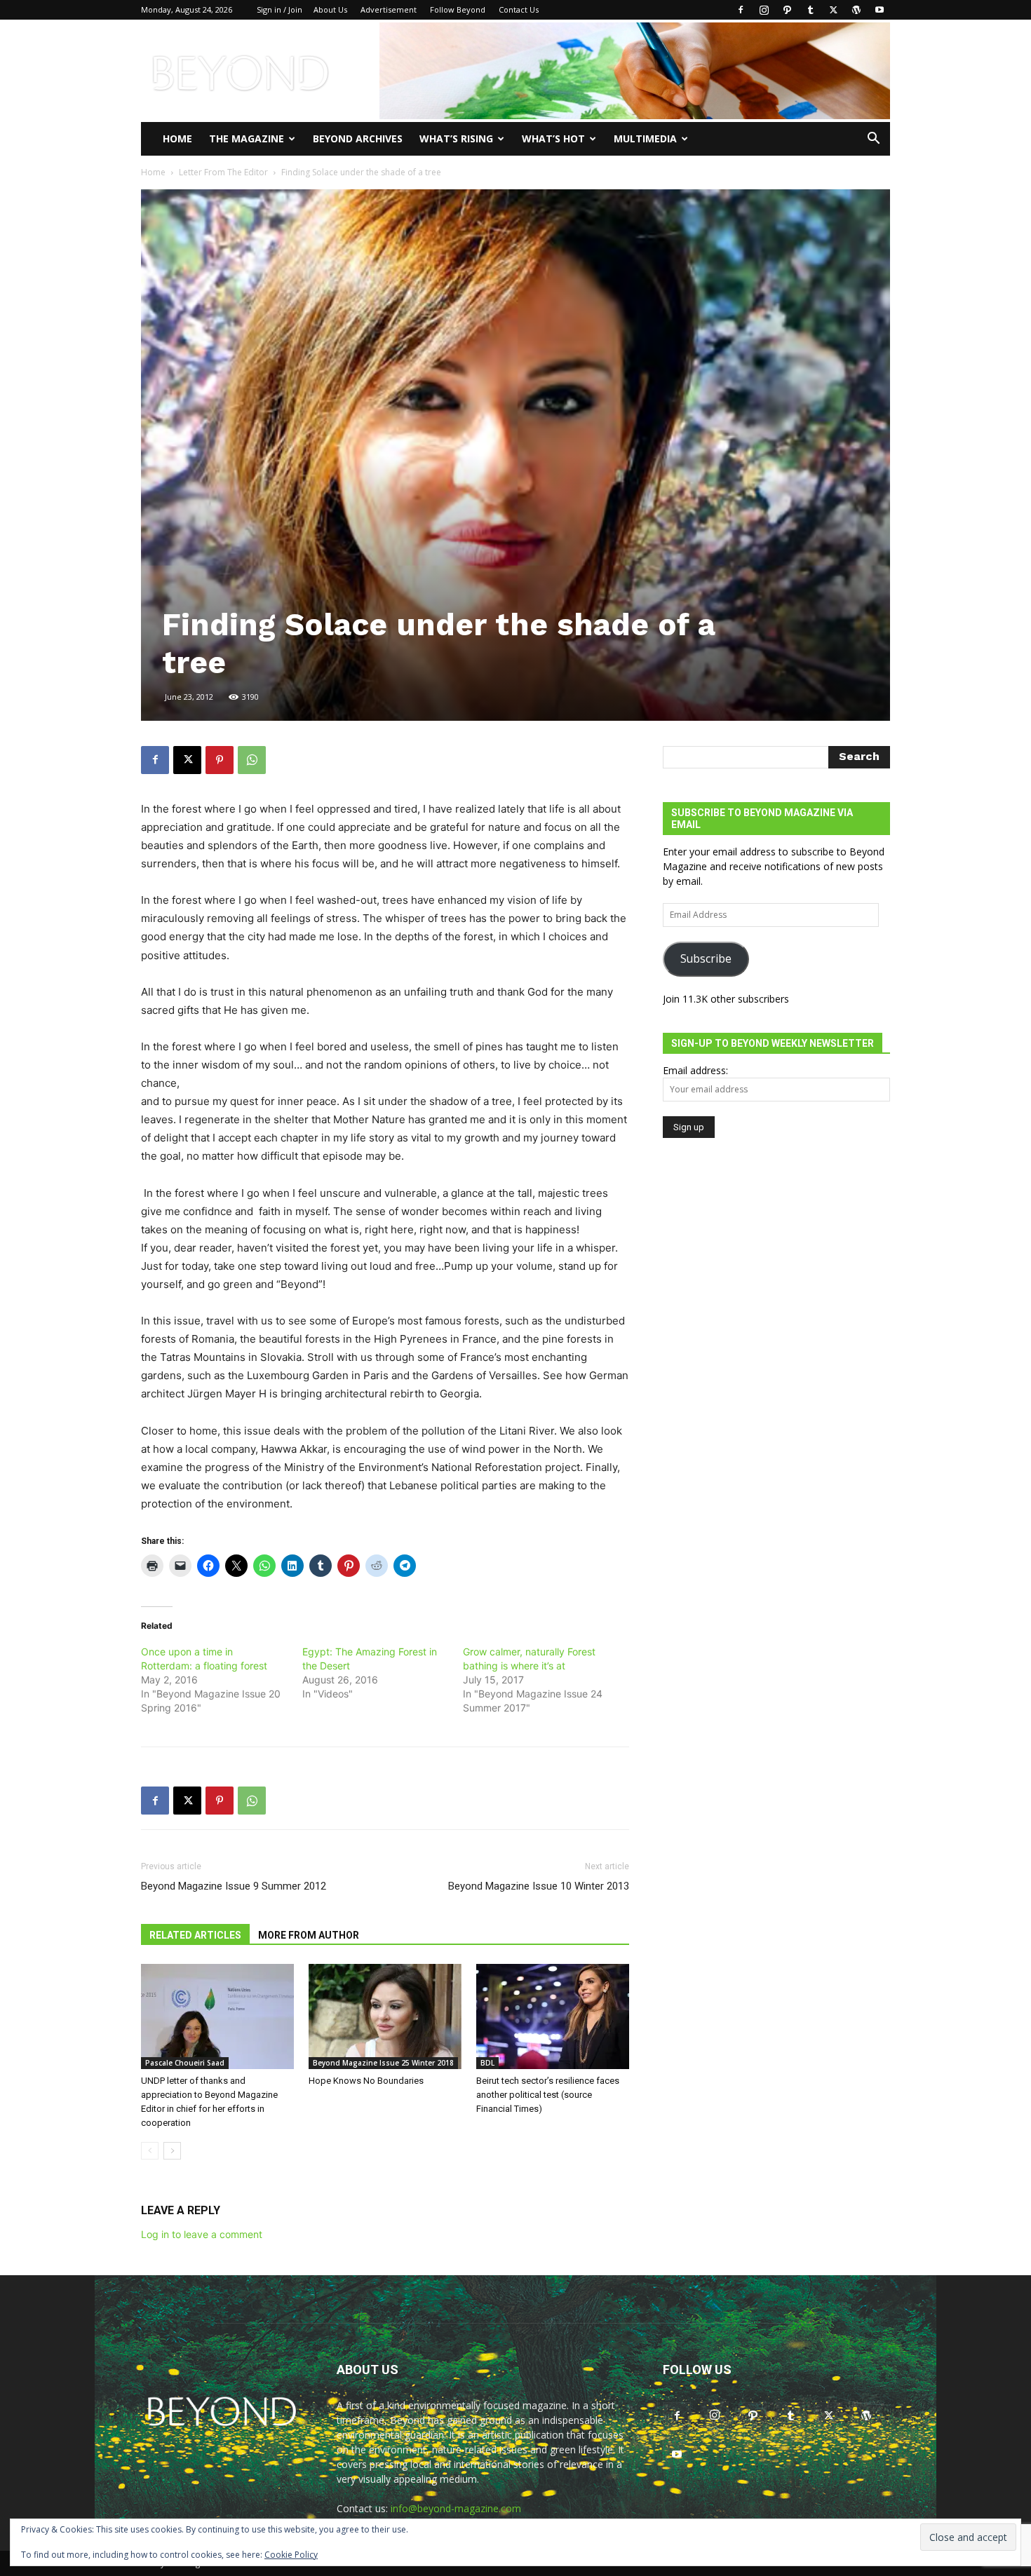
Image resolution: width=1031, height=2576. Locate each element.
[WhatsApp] (252, 760)
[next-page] (172, 2151)
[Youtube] (880, 10)
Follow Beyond (458, 9)
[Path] (787, 10)
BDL (487, 2063)
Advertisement (389, 9)
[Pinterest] (220, 760)
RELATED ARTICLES (195, 1935)
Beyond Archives (358, 138)
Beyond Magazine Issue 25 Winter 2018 (383, 2063)
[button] (873, 140)
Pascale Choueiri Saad (185, 2063)
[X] (833, 10)
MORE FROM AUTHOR (309, 1935)
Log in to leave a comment (202, 2234)
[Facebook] (741, 10)
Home (177, 138)
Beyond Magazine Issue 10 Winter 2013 (539, 1886)
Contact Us (519, 9)
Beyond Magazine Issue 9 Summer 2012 (234, 1886)
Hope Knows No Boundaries (366, 2081)
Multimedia (645, 138)
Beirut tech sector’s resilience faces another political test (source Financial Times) (548, 2095)
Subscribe (706, 958)
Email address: (695, 1070)
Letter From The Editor (223, 172)
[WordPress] (856, 10)
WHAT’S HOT (553, 138)
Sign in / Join (279, 9)
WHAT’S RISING (456, 138)
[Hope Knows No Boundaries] (385, 2016)
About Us (330, 9)
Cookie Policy (291, 2555)
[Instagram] (764, 10)
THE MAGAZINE (247, 138)
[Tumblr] (810, 10)
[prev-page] (150, 2151)
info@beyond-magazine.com (456, 2508)
